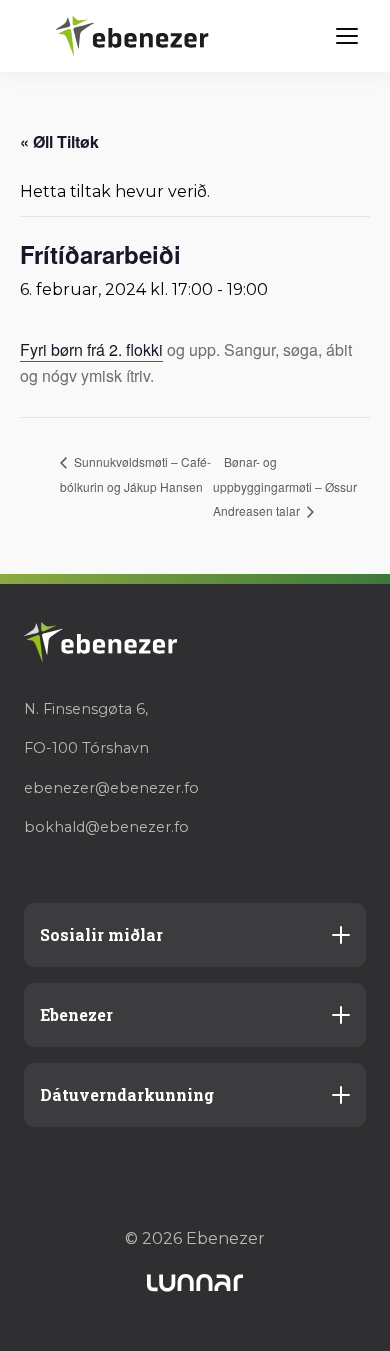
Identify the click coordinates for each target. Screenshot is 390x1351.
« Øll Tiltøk (59, 141)
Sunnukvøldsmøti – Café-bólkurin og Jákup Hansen (135, 473)
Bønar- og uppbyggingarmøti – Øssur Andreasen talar (285, 486)
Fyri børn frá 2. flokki (91, 349)
